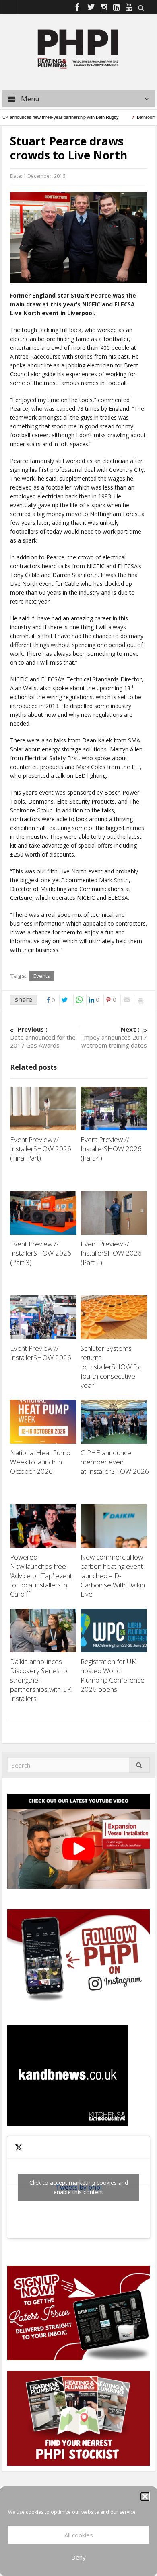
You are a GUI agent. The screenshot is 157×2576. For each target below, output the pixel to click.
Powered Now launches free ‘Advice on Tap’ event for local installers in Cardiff (41, 1576)
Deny (78, 2557)
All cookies (79, 2535)
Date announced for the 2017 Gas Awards (43, 1037)
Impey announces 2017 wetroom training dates (114, 1037)
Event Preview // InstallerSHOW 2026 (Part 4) (111, 1149)
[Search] (139, 1765)
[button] (145, 2496)
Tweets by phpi (79, 2187)
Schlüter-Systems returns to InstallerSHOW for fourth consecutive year (111, 1367)
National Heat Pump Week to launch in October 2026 (40, 1462)
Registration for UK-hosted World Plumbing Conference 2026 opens (113, 1675)
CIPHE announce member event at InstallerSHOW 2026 (116, 1462)
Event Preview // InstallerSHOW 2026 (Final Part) (41, 1149)
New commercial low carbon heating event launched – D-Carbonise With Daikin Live (113, 1576)
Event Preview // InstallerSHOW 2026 (41, 1353)
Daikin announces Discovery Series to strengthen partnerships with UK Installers (41, 1680)
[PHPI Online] (78, 48)
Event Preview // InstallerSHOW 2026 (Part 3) (41, 1253)
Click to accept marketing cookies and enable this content (79, 2187)
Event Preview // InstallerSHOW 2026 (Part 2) (111, 1253)
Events (42, 976)
